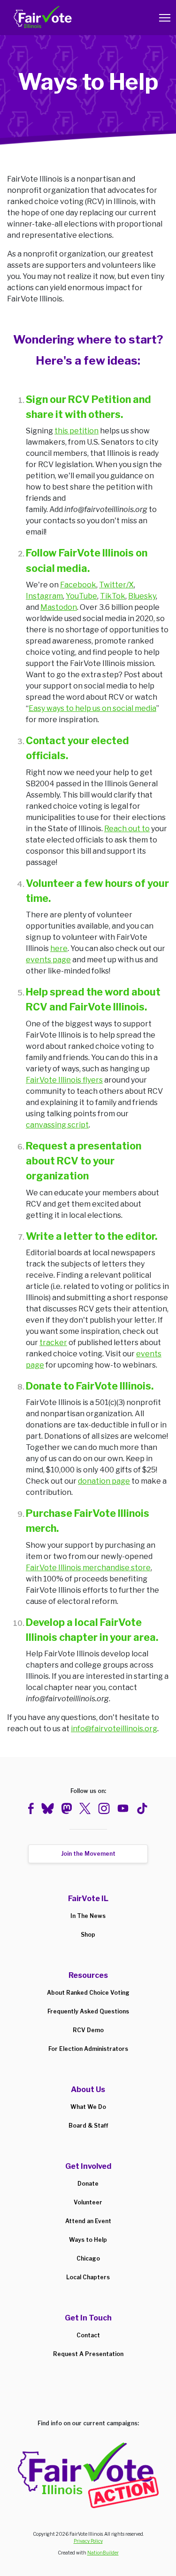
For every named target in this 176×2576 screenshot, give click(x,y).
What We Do (88, 2107)
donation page (104, 1481)
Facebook (78, 585)
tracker (53, 1343)
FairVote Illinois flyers (64, 1080)
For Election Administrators (88, 2049)
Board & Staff (88, 2126)
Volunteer (88, 2202)
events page (48, 960)
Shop (88, 1935)
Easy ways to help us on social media (92, 708)
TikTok (113, 596)
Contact (88, 2335)
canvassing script (57, 1125)
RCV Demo (88, 2030)
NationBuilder (103, 2553)
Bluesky (142, 596)
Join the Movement (88, 1854)
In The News (88, 1916)
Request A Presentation (88, 2354)
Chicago (88, 2258)
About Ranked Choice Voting (88, 1993)
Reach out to (127, 829)
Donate (88, 2184)
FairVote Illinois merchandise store (88, 1568)
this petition (77, 431)
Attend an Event (88, 2221)
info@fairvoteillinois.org (114, 1729)
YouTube (81, 596)
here (59, 948)
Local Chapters (88, 2277)
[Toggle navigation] (165, 18)
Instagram (44, 596)
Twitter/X (116, 585)
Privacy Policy (88, 2541)
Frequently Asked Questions (88, 2011)
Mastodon (59, 607)
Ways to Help (88, 2240)
